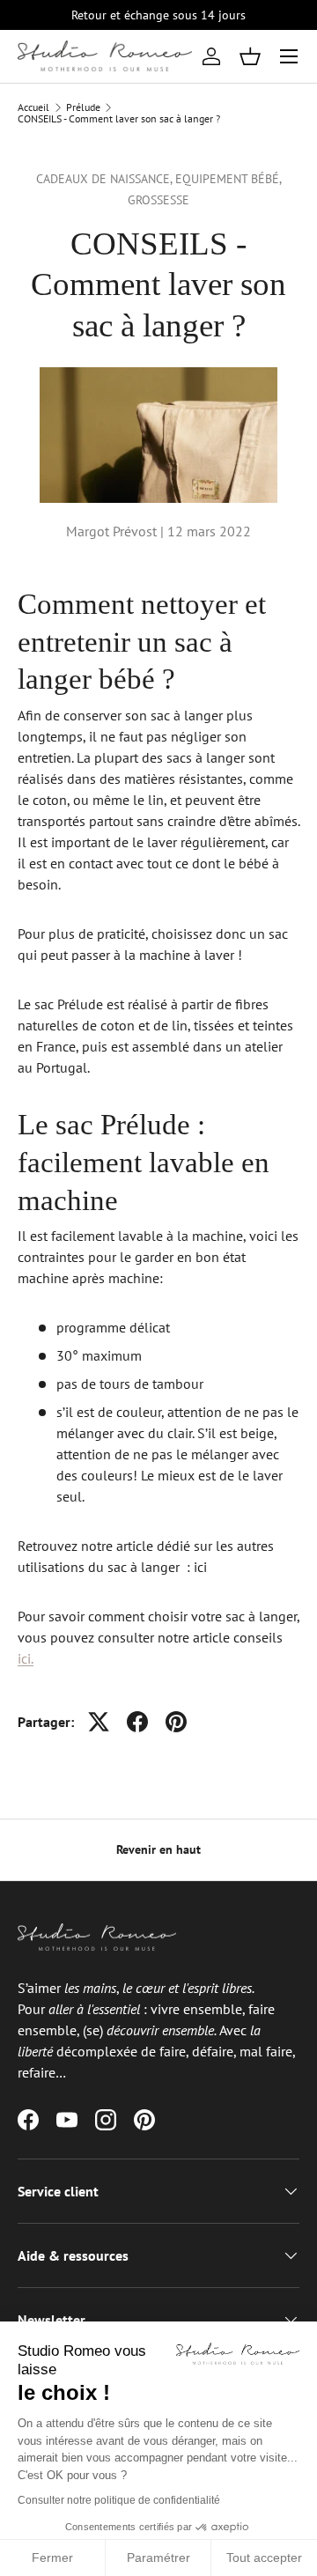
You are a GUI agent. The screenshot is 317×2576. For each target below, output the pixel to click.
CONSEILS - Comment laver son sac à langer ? (119, 119)
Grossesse (158, 200)
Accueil (33, 107)
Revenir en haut (158, 1849)
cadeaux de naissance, (106, 179)
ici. (26, 1658)
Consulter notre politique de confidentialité (119, 2500)
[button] (250, 56)
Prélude (83, 107)
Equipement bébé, (229, 179)
